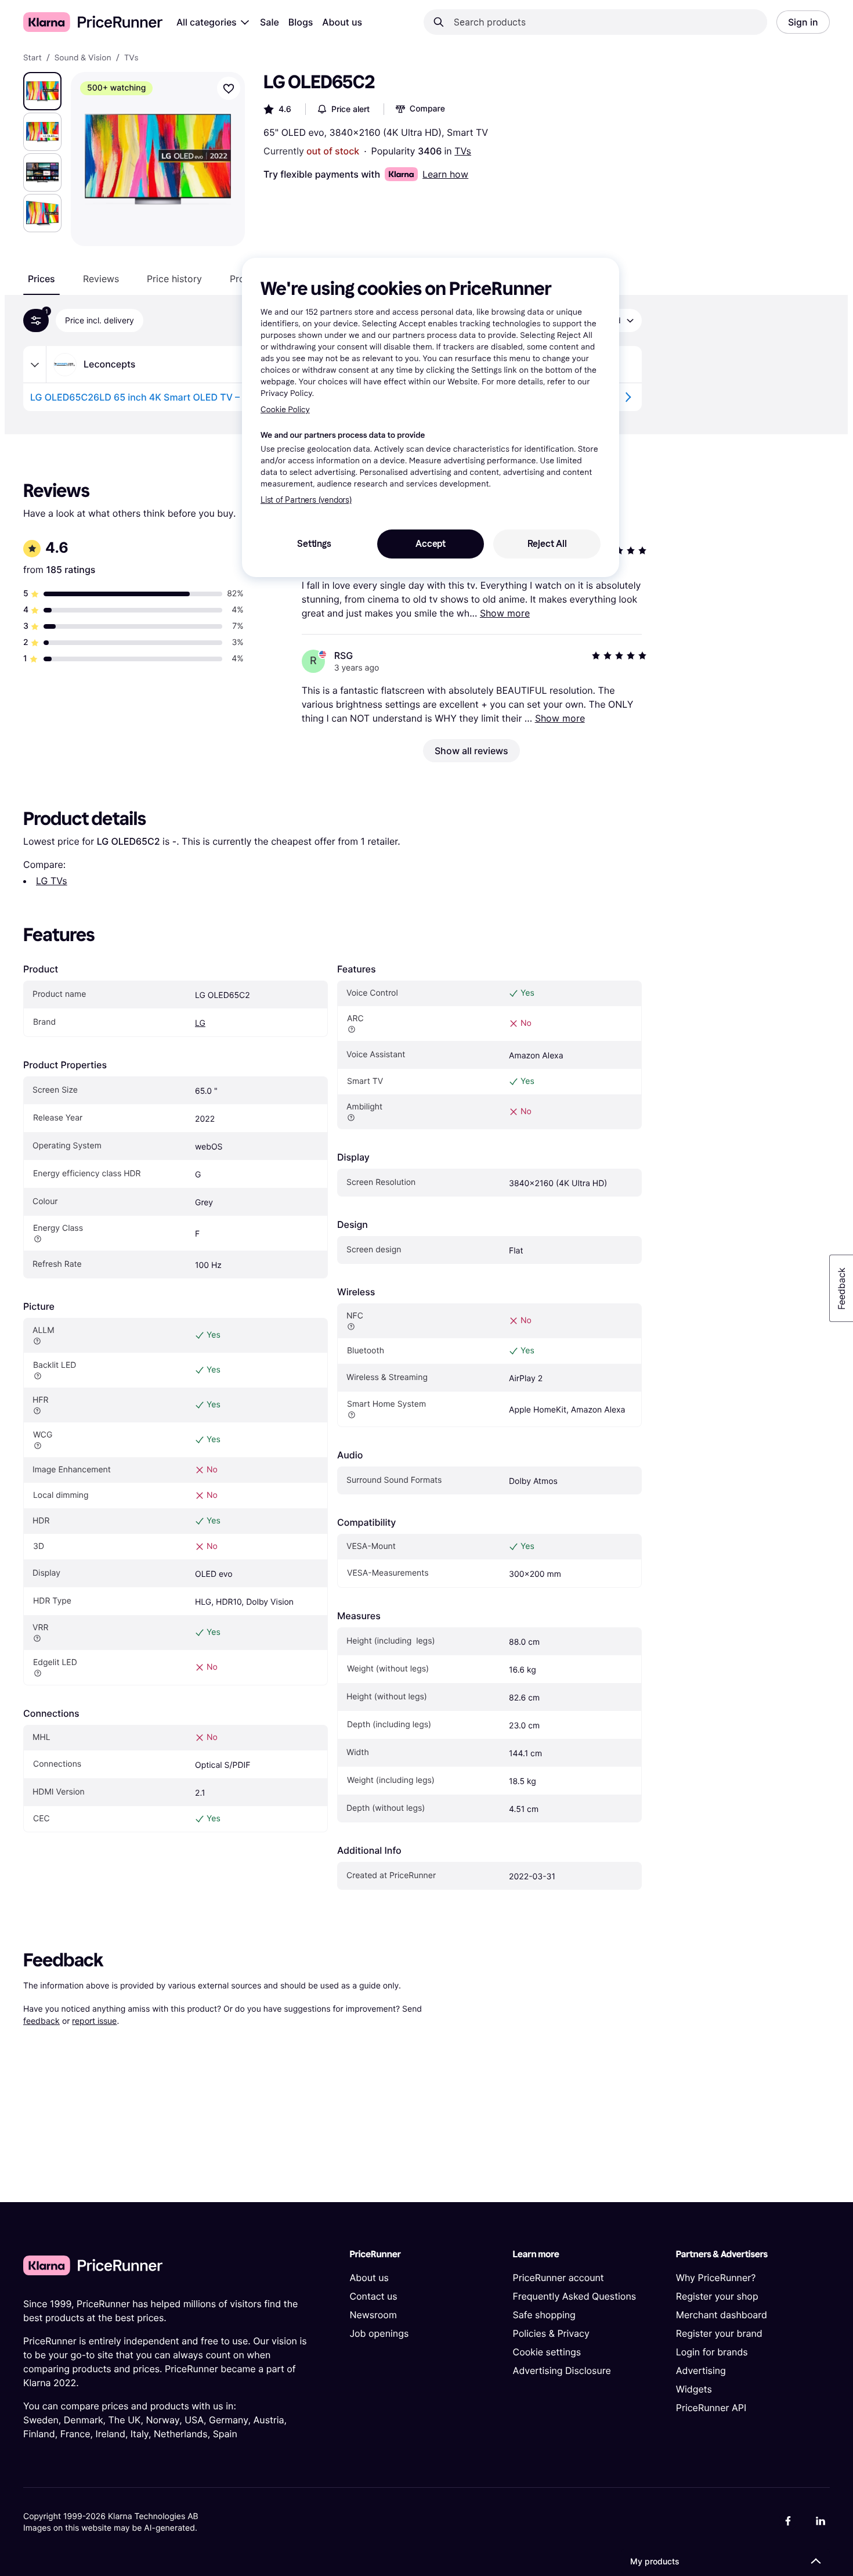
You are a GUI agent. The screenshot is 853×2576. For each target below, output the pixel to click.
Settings (314, 544)
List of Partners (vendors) (306, 500)
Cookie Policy (285, 410)
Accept (431, 544)
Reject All (547, 544)
